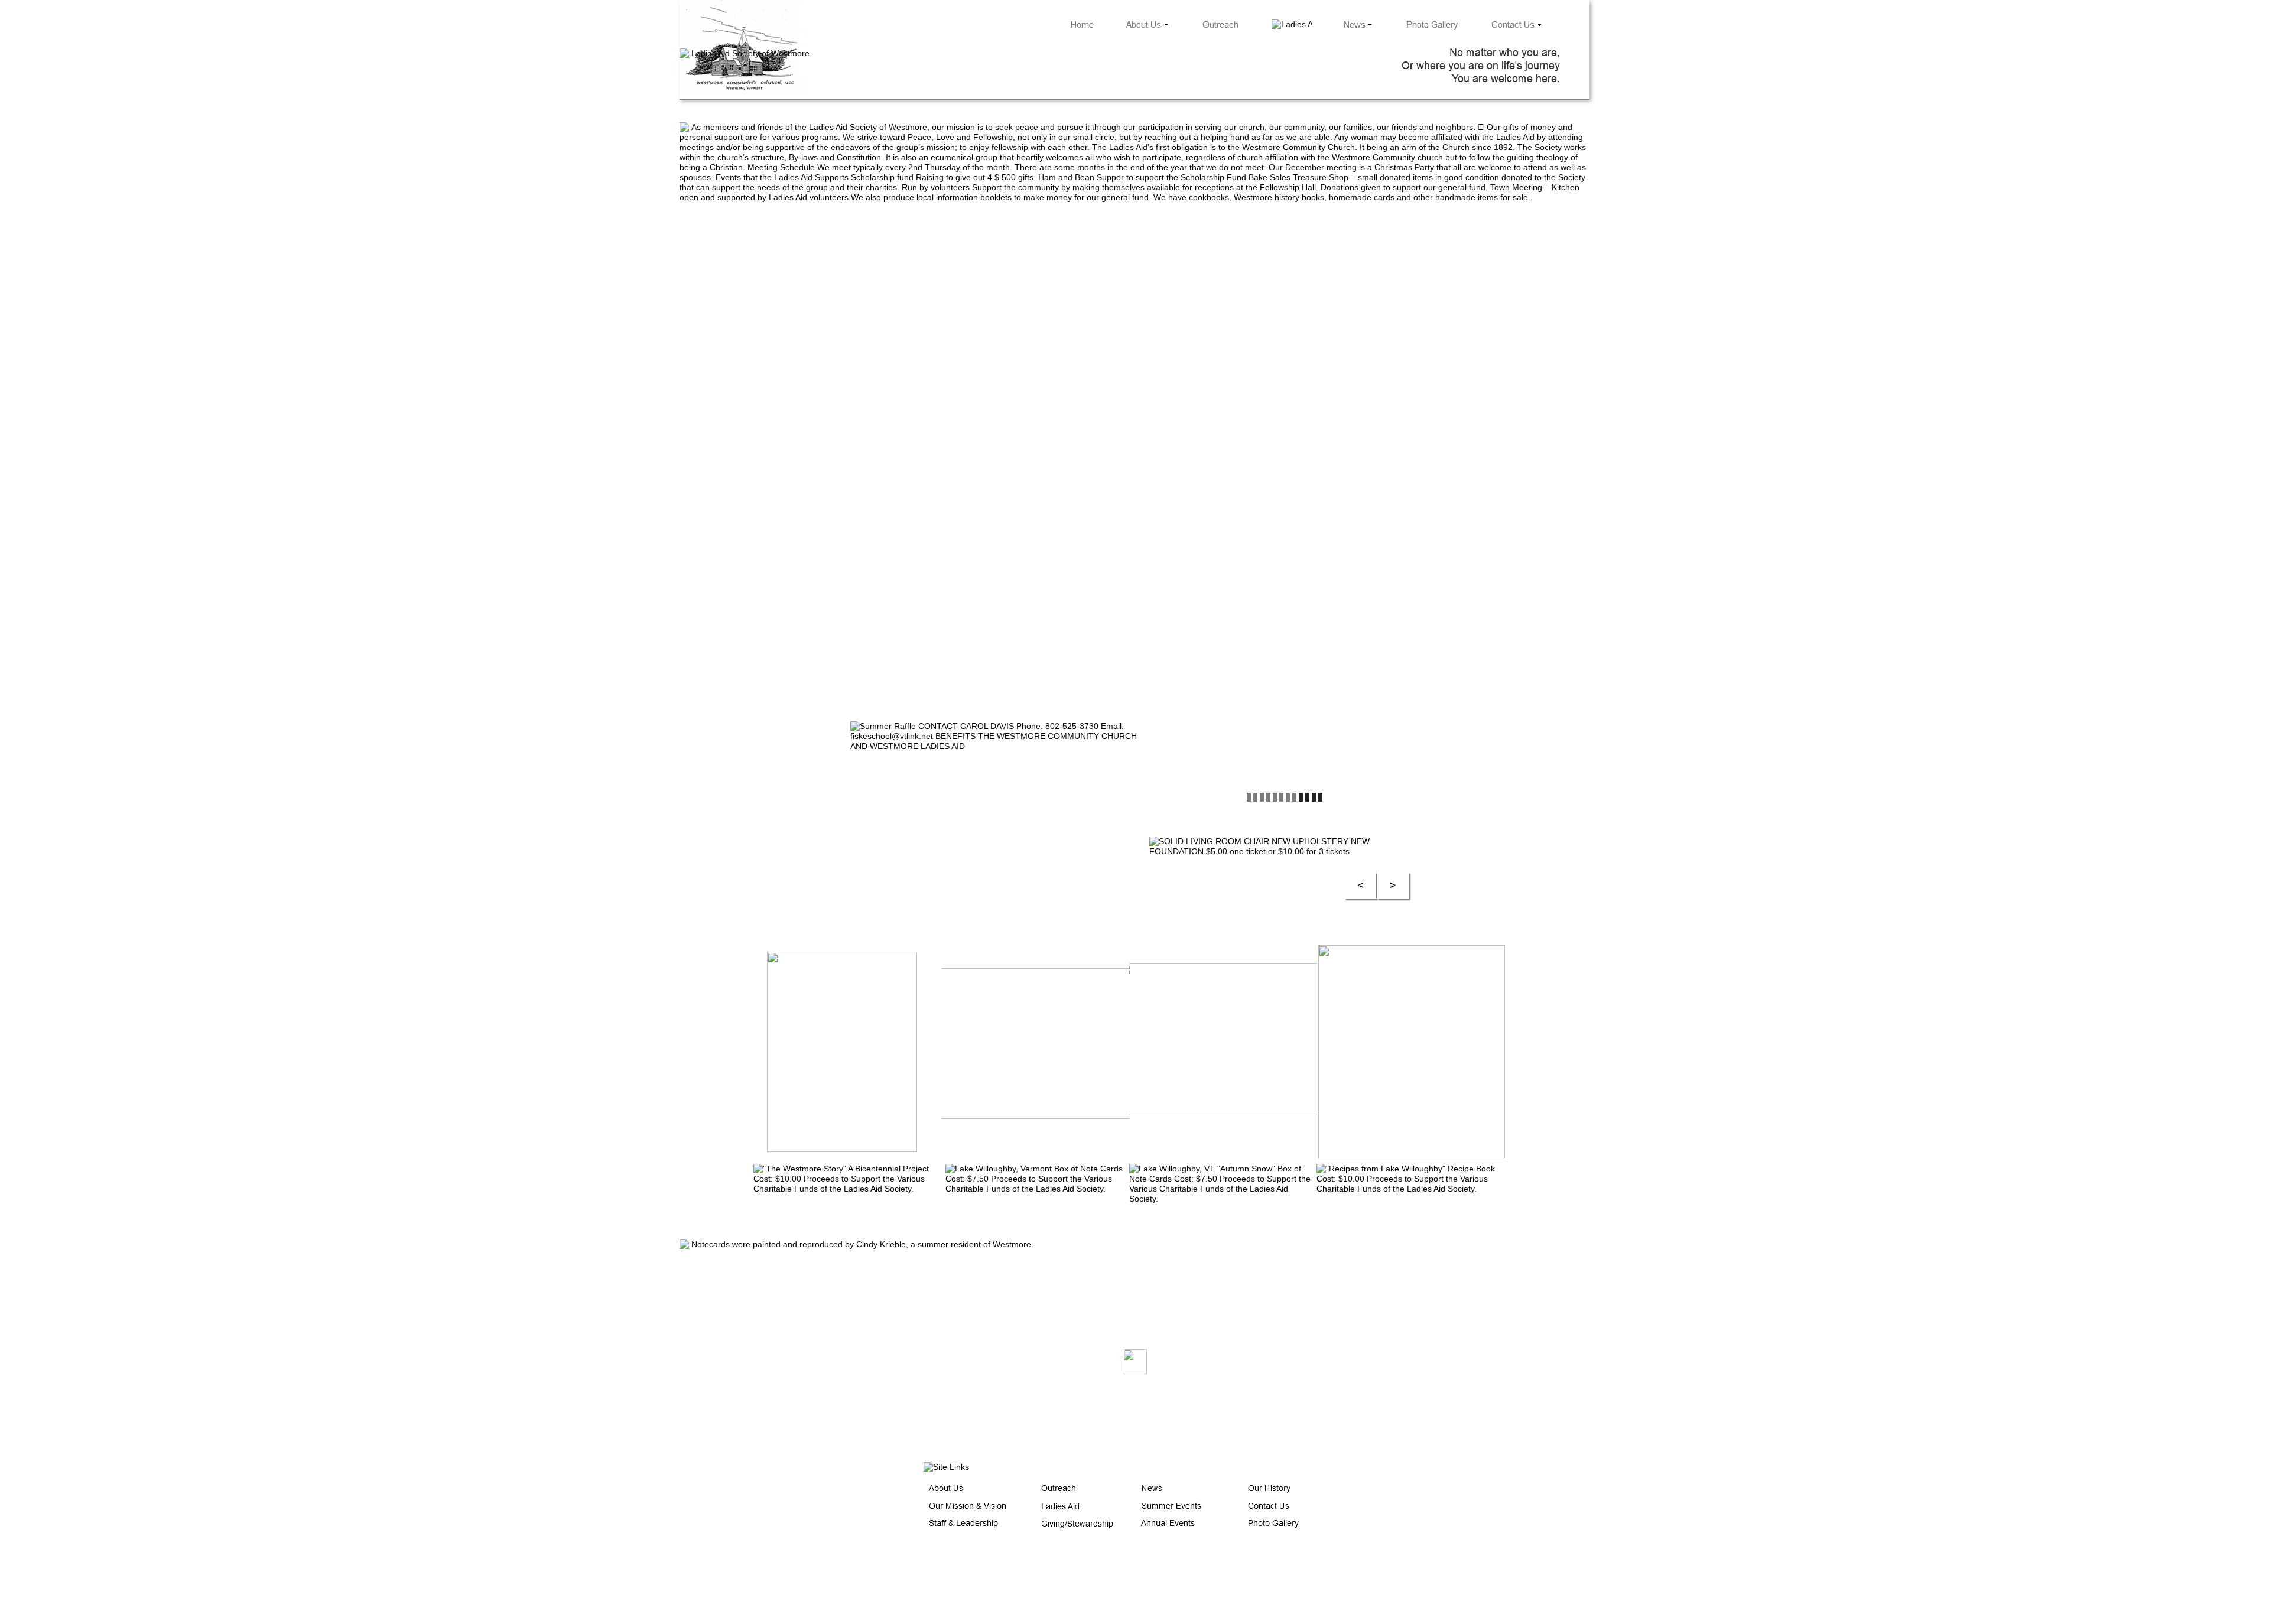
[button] (1361, 886)
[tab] (847, 1052)
